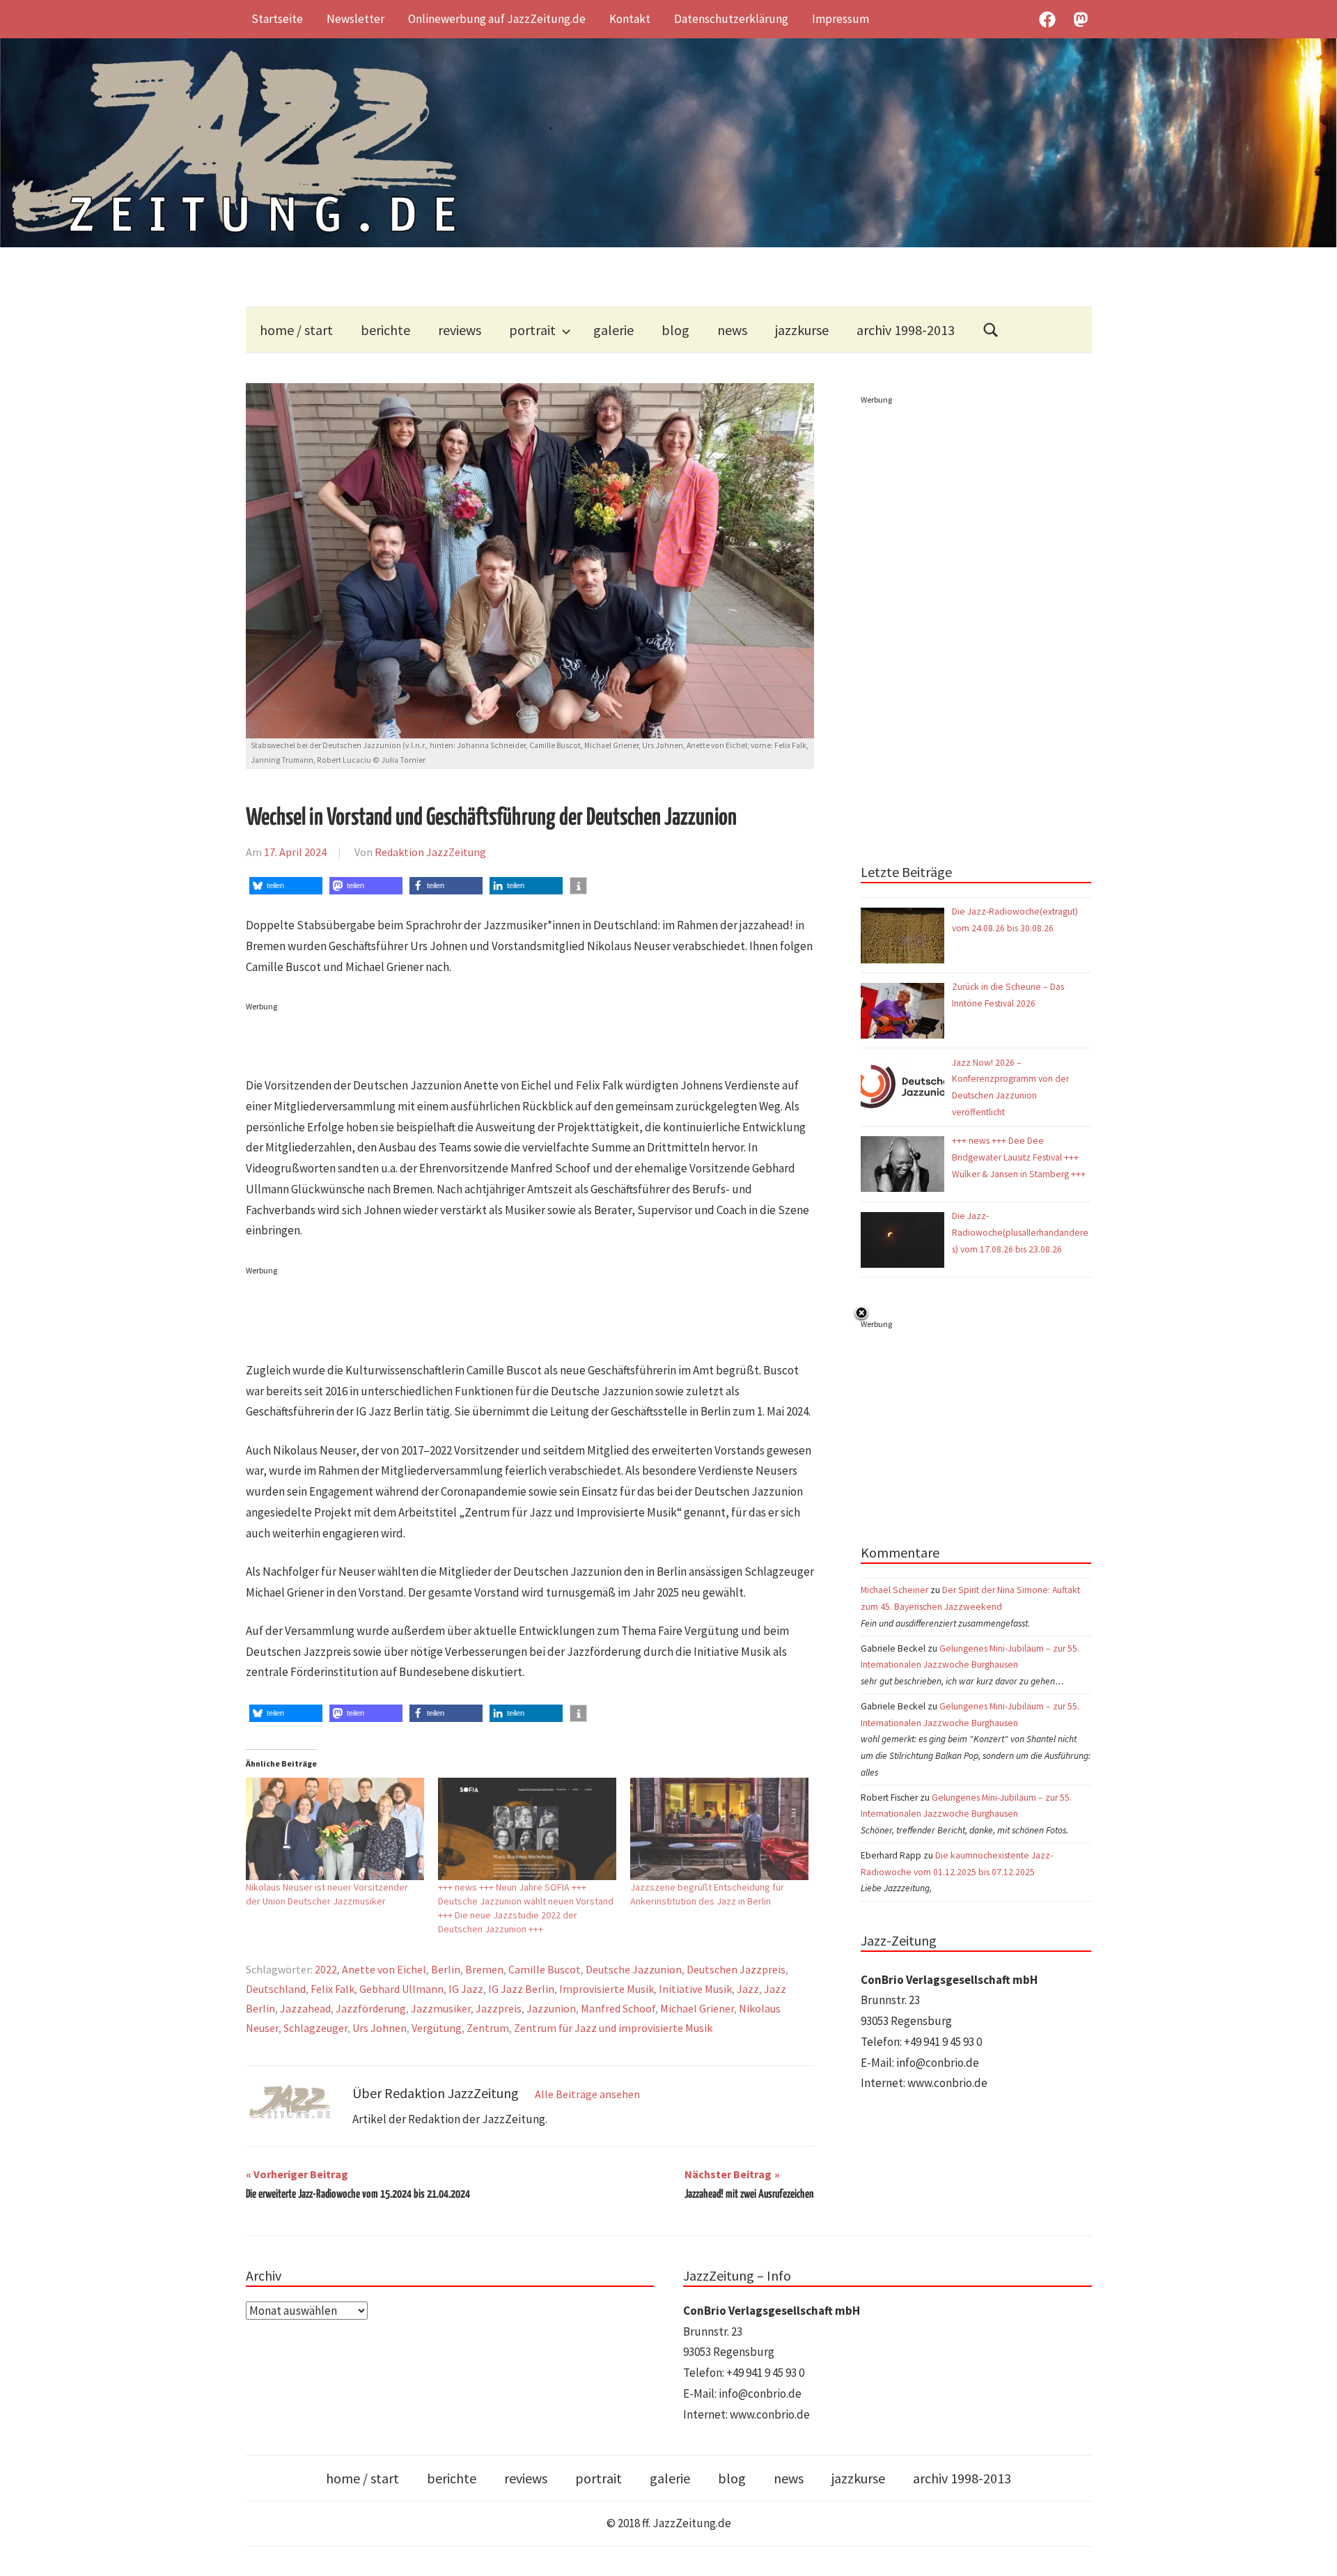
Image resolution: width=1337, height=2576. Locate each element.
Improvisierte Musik (607, 1989)
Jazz (748, 1989)
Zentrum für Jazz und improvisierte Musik (613, 2028)
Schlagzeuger (315, 2028)
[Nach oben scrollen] (1313, 2552)
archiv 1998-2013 (906, 330)
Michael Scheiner (894, 1590)
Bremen (484, 1969)
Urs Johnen (380, 2028)
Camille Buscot (545, 1969)
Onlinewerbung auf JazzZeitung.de (497, 19)
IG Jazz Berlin (521, 1989)
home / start (296, 330)
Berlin (446, 1969)
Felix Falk (333, 1989)
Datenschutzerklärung (731, 19)
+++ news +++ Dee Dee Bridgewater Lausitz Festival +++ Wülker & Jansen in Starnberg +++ (1019, 1157)
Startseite (277, 19)
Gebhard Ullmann (401, 1989)
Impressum (840, 19)
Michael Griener (697, 2008)
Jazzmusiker (441, 2008)
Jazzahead (305, 2008)
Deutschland (276, 1989)
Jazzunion (551, 2008)
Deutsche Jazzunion (634, 1969)
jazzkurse (802, 330)
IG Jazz (466, 1989)
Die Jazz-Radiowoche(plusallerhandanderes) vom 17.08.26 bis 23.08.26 (1020, 1233)
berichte (385, 330)
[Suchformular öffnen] (991, 330)
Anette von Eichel (384, 1969)
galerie (613, 330)
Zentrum (488, 2028)
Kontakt (630, 19)
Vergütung (437, 2028)
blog (675, 330)
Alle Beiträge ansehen (587, 2094)
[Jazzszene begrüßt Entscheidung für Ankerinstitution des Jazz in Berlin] (719, 1829)
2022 (326, 1969)
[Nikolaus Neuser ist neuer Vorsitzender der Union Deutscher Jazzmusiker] (335, 1829)
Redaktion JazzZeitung (430, 852)
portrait (532, 330)
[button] (286, 886)
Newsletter (355, 19)
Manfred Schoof (618, 2008)
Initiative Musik (695, 1989)
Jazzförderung (371, 2008)
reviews (460, 330)
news (732, 330)
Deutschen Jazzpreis (736, 1969)
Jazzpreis (499, 2008)
